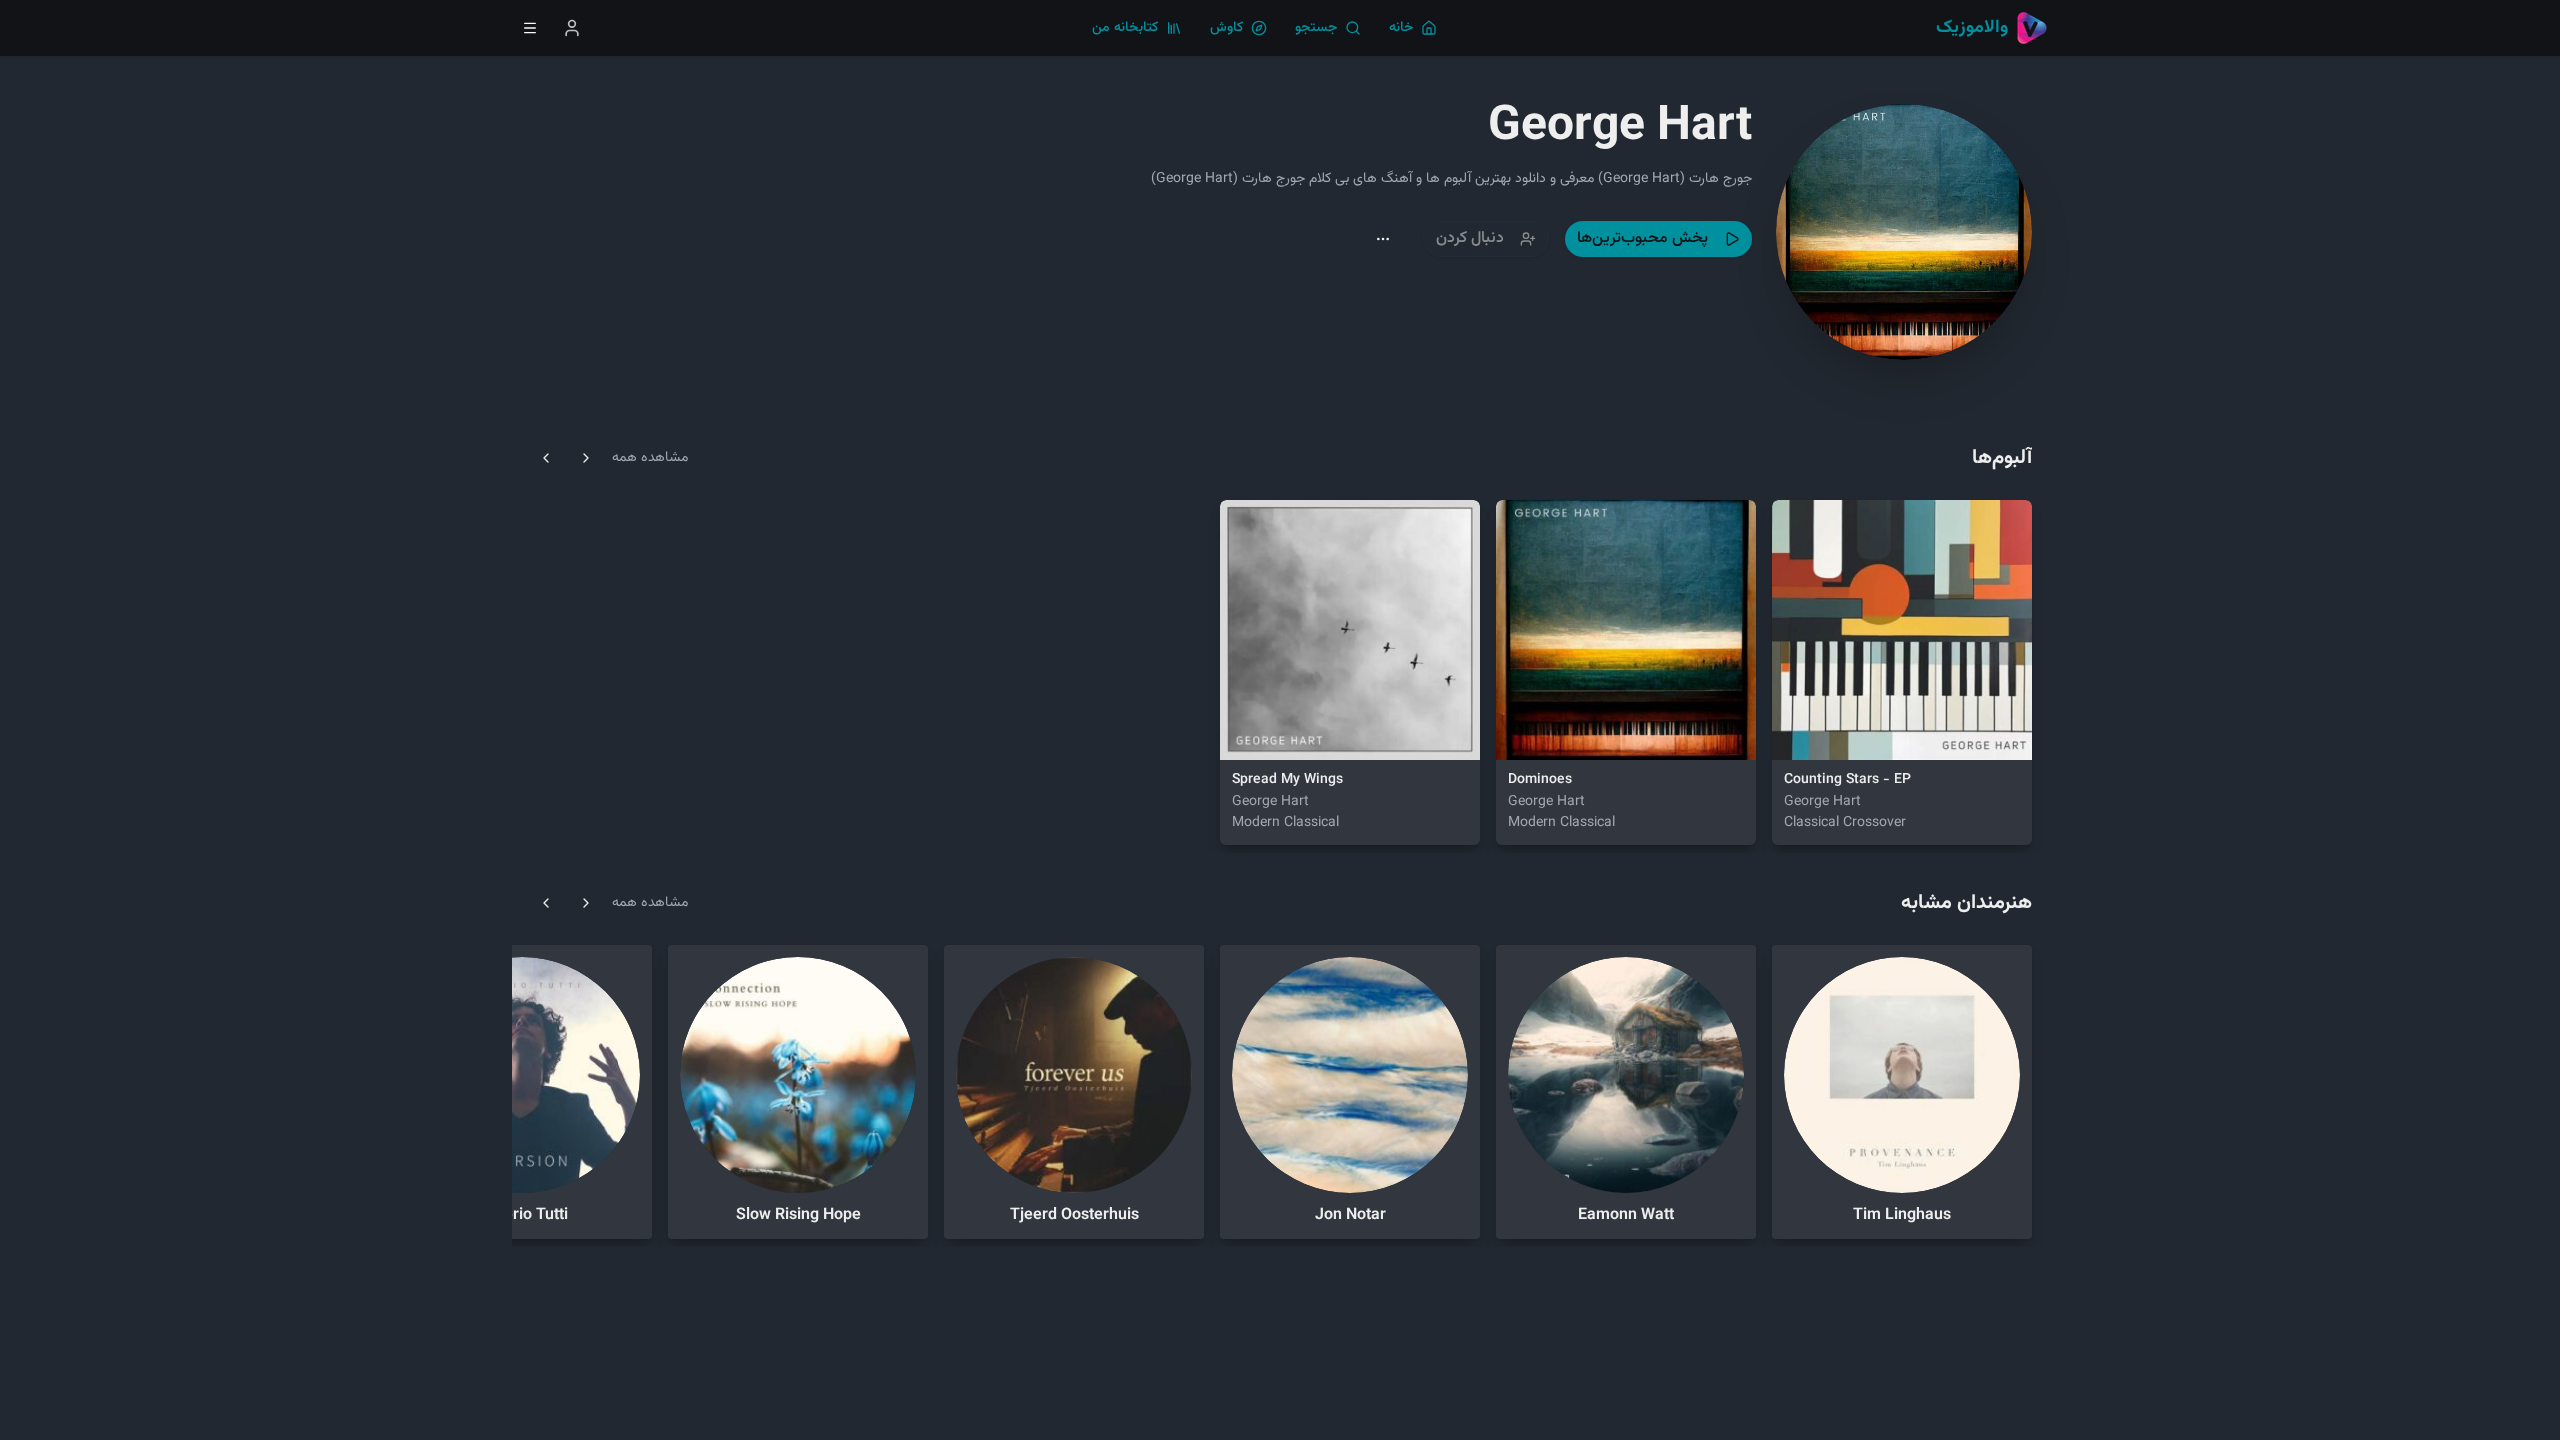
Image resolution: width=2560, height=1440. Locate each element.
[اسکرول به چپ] (546, 458)
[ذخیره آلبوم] (1848, 732)
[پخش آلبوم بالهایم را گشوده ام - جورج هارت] (1248, 732)
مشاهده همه (650, 458)
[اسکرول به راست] (586, 458)
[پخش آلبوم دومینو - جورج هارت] (1524, 732)
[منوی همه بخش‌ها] (530, 28)
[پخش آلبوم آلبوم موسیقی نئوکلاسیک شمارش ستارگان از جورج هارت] (1800, 732)
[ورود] (572, 28)
